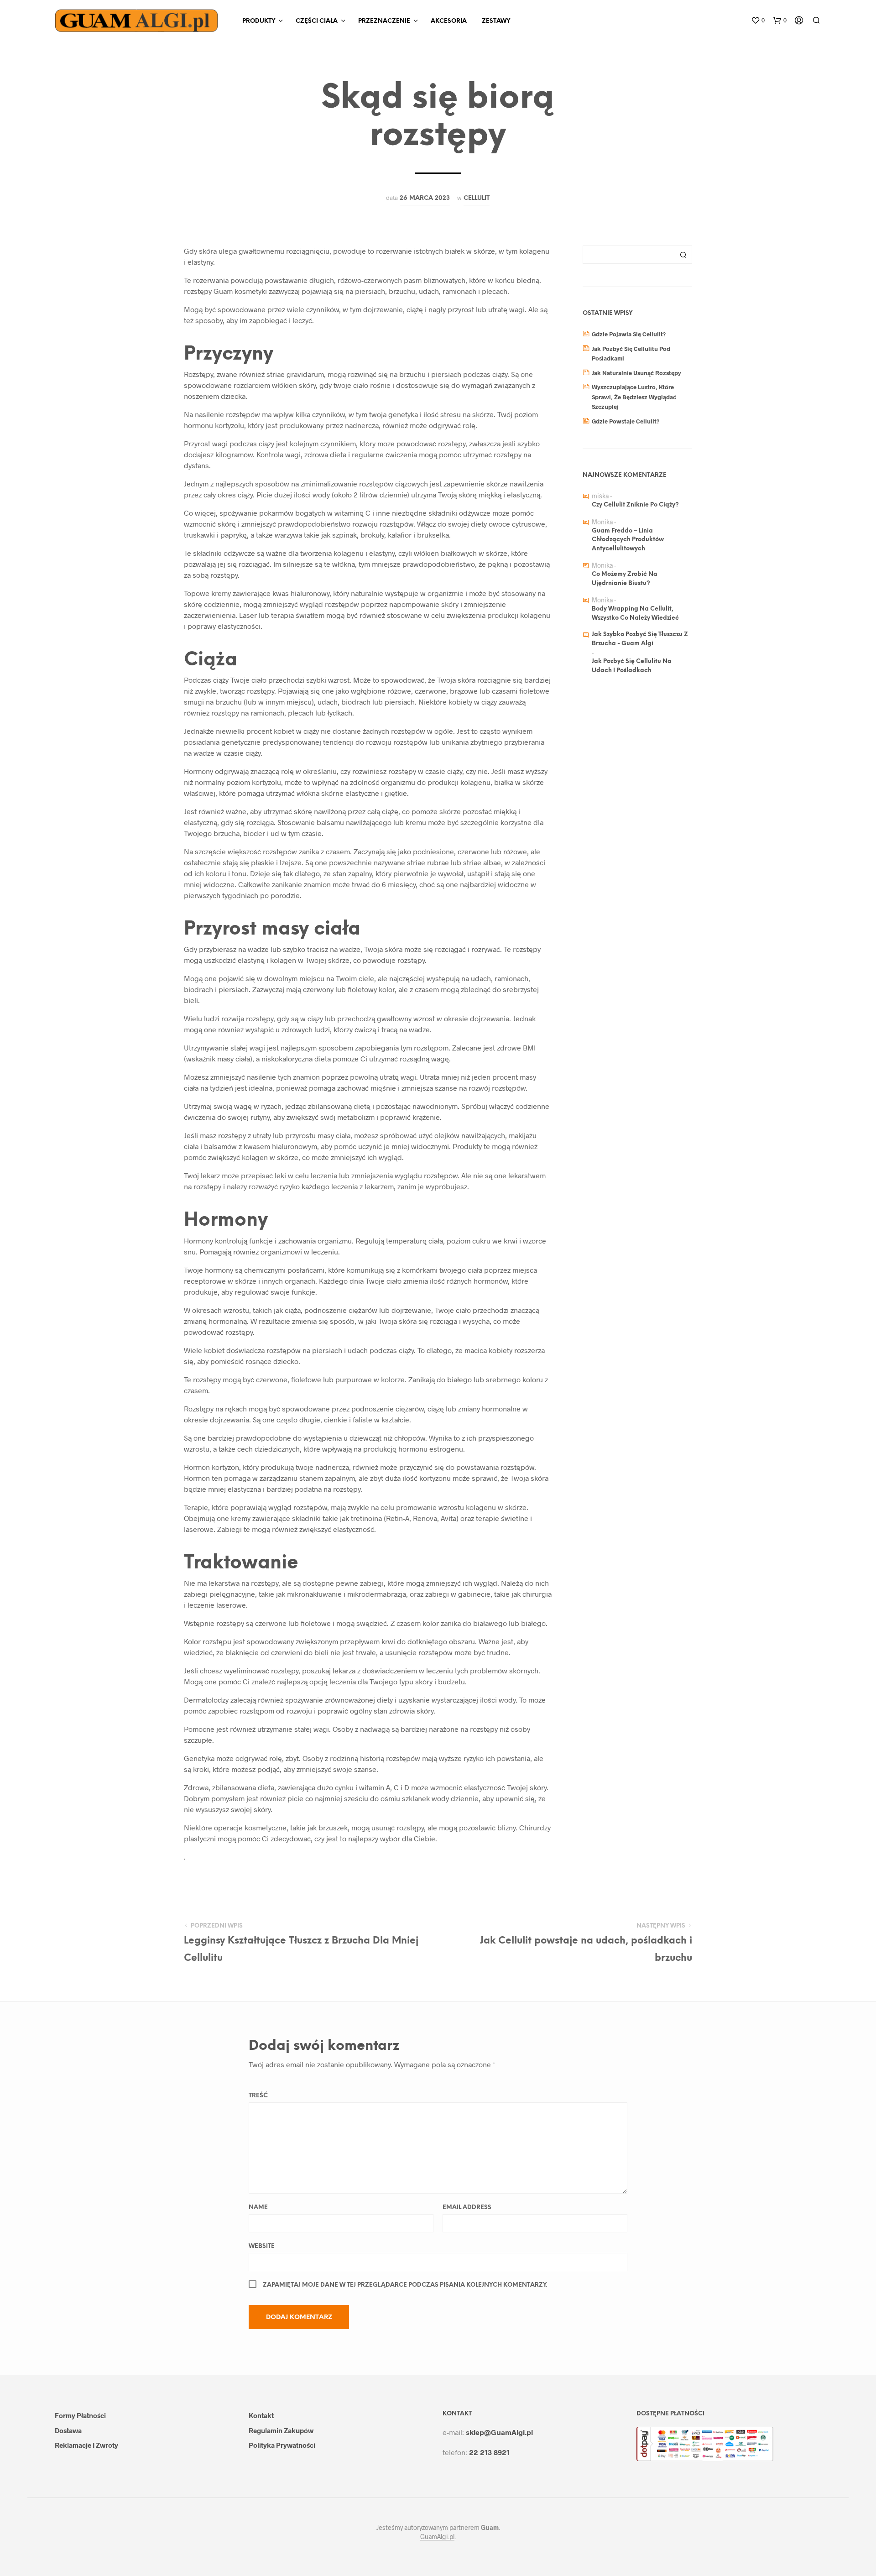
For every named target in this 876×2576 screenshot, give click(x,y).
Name (258, 2208)
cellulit (477, 198)
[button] (758, 21)
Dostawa (68, 2430)
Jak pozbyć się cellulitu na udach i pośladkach (632, 666)
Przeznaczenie (384, 21)
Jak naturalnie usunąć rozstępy (636, 373)
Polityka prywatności (282, 2445)
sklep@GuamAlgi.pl (499, 2432)
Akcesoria (449, 21)
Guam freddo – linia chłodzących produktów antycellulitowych (628, 540)
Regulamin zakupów (281, 2430)
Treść (258, 2096)
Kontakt (261, 2415)
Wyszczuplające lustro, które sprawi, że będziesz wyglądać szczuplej (634, 397)
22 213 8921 (489, 2452)
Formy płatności (80, 2415)
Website (262, 2246)
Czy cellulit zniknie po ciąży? (635, 505)
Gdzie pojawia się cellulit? (629, 334)
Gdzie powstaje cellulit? (626, 421)
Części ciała (317, 21)
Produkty (259, 21)
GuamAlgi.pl (437, 2537)
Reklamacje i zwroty (86, 2445)
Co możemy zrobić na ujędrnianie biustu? (625, 579)
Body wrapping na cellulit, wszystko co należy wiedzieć (635, 614)
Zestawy (496, 21)
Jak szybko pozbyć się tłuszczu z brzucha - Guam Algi (640, 639)
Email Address (467, 2208)
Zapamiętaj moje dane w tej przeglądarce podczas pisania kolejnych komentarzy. (405, 2285)
